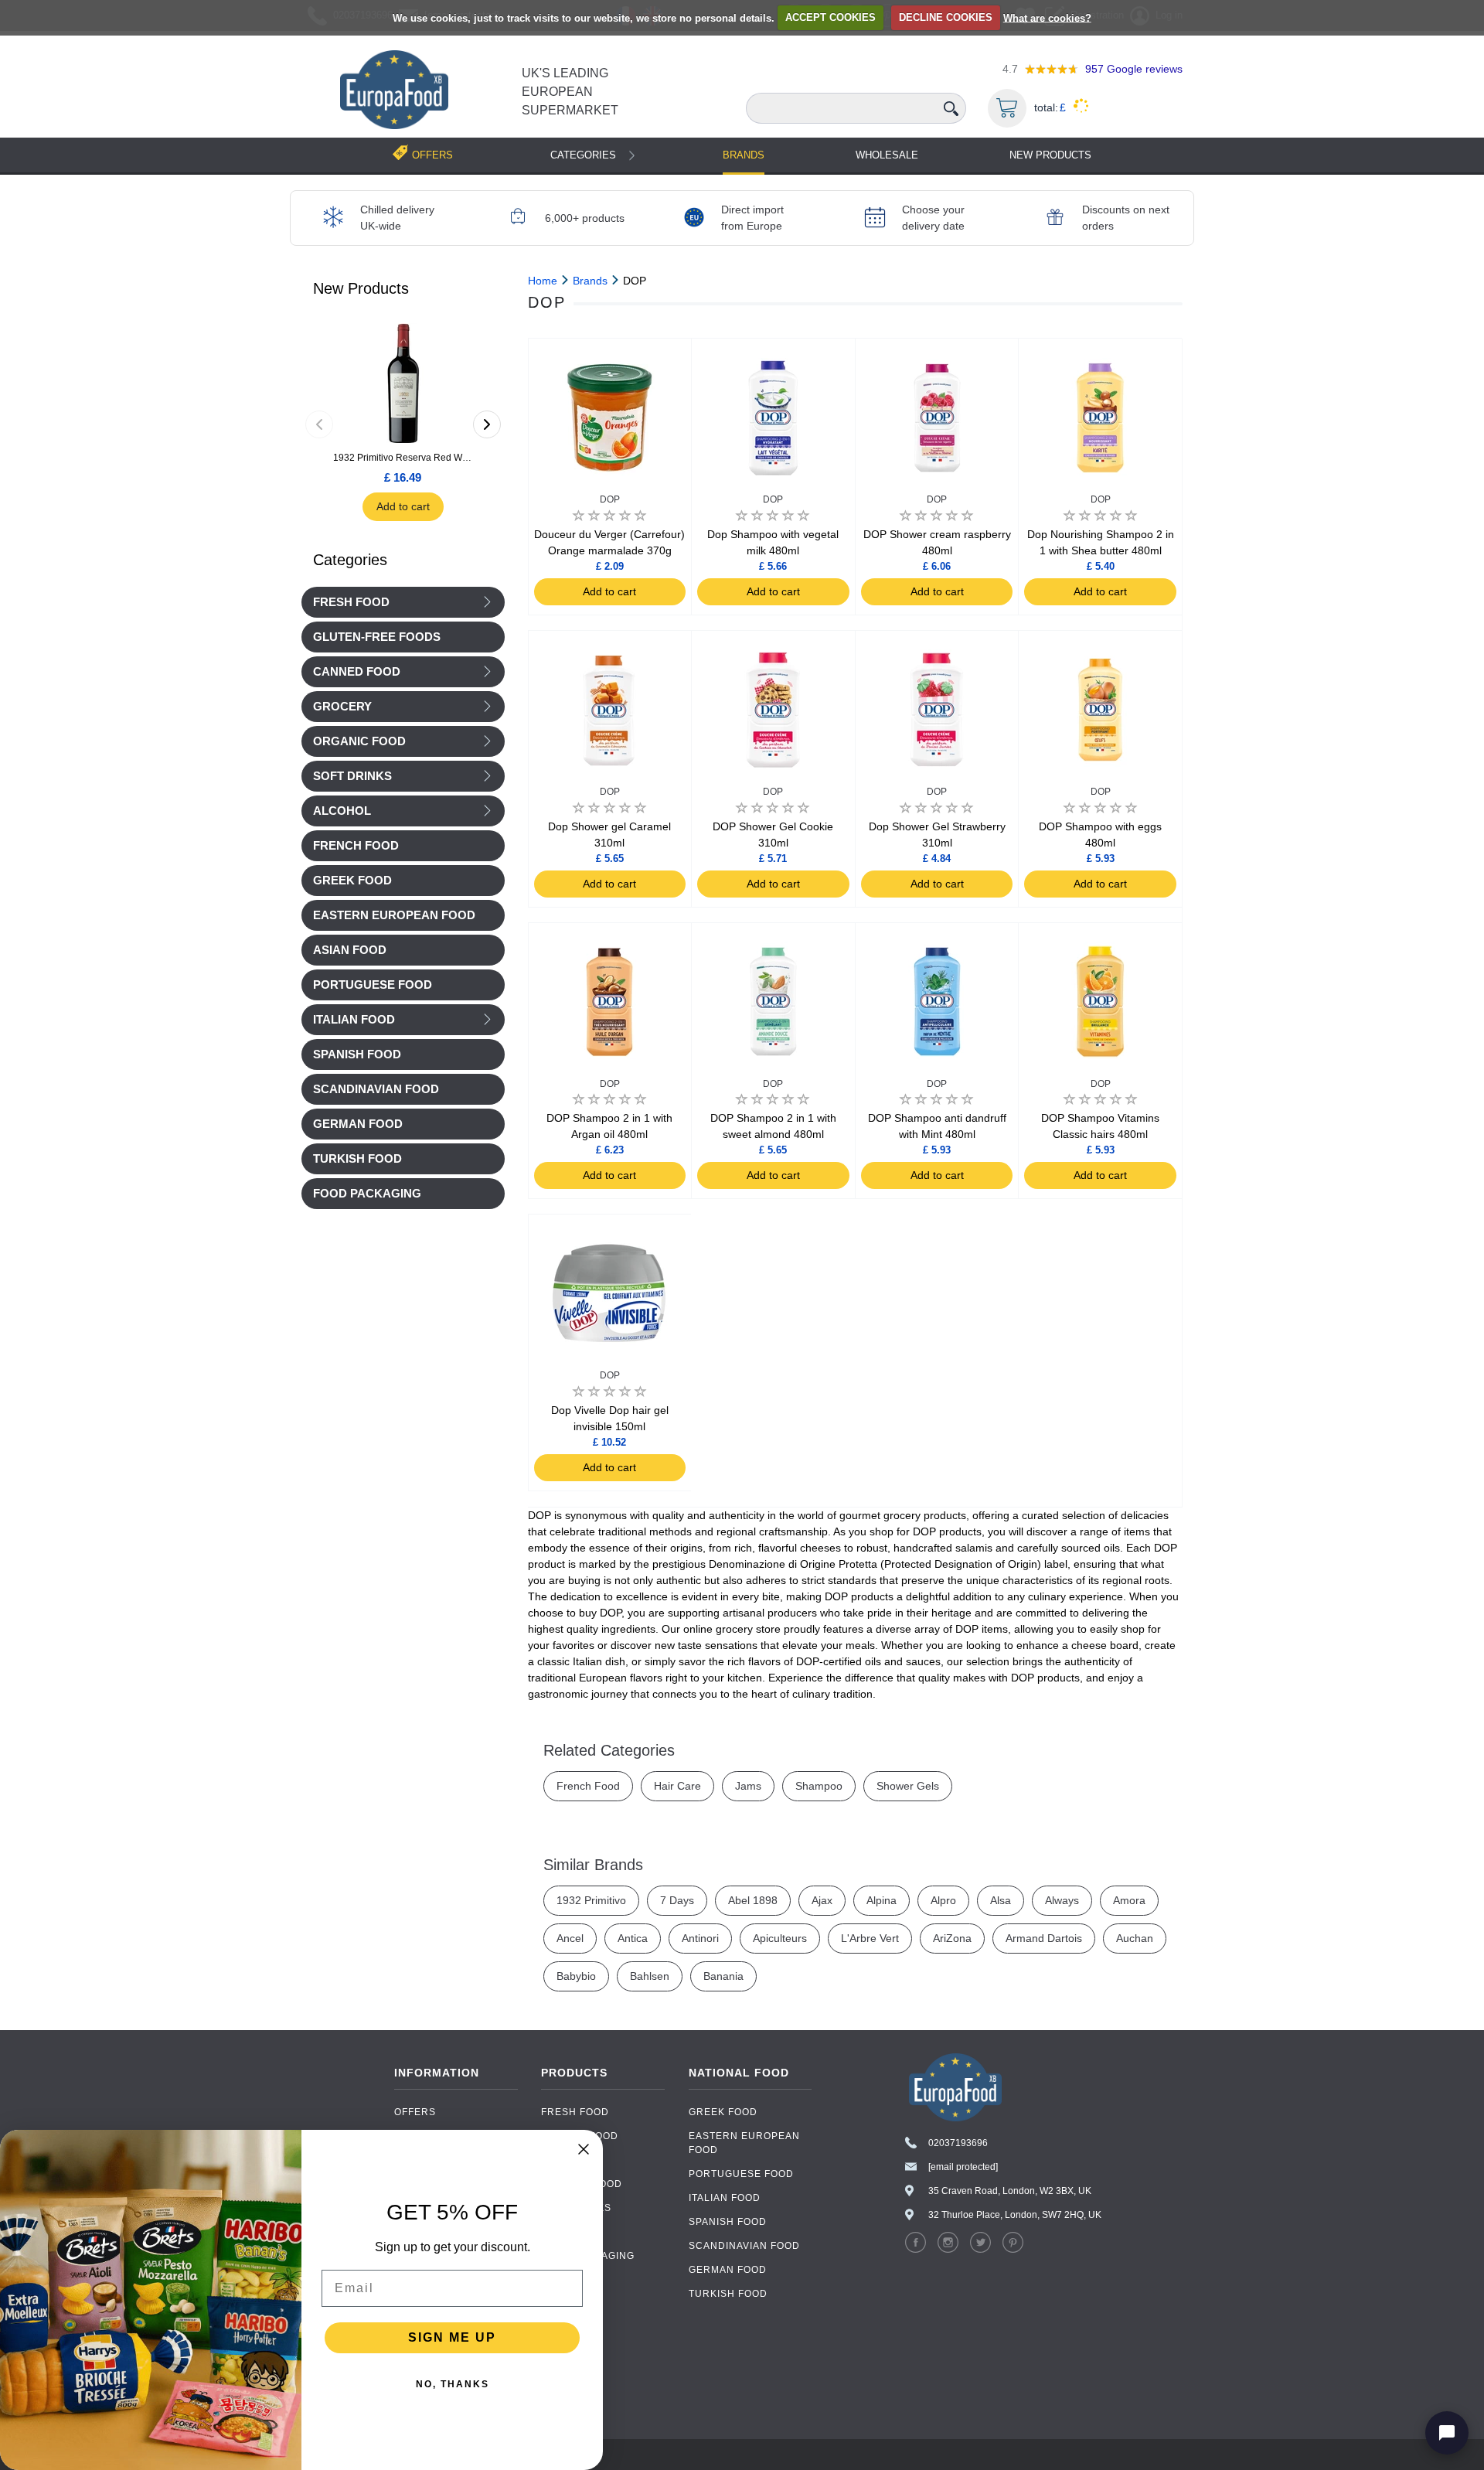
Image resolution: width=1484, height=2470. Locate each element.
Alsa (1001, 1900)
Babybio (576, 1976)
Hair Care (677, 1786)
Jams (748, 1786)
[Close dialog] (584, 2149)
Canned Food (357, 672)
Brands (744, 155)
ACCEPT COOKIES (830, 17)
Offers (415, 2112)
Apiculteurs (780, 1938)
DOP (610, 499)
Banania (723, 1976)
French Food (588, 1786)
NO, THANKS (453, 2384)
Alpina (882, 1900)
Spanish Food (728, 2222)
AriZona (952, 1938)
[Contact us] (1447, 2433)
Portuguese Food (741, 2174)
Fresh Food (351, 602)
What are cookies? (1047, 17)
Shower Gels (908, 1786)
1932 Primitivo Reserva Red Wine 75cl (403, 458)
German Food (728, 2270)
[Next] (487, 424)
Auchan (1135, 1938)
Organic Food (359, 741)
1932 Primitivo (591, 1900)
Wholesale (887, 155)
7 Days (677, 1900)
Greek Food (723, 2112)
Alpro (943, 1900)
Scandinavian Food (744, 2246)
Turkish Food (728, 2294)
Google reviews (1134, 69)
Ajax (822, 1900)
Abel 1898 (753, 1900)
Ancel (570, 1938)
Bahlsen (650, 1976)
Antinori (700, 1938)
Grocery (342, 707)
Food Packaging (588, 2256)
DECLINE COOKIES (946, 17)
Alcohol (342, 811)
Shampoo (819, 1786)
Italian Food (354, 1020)
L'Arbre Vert (870, 1938)
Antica (633, 1938)
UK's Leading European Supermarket (570, 92)
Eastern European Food (744, 2143)
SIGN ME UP (452, 2337)
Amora (1129, 1900)
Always (1062, 1900)
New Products (1050, 155)
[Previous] (319, 424)
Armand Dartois (1044, 1938)
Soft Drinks (352, 776)
